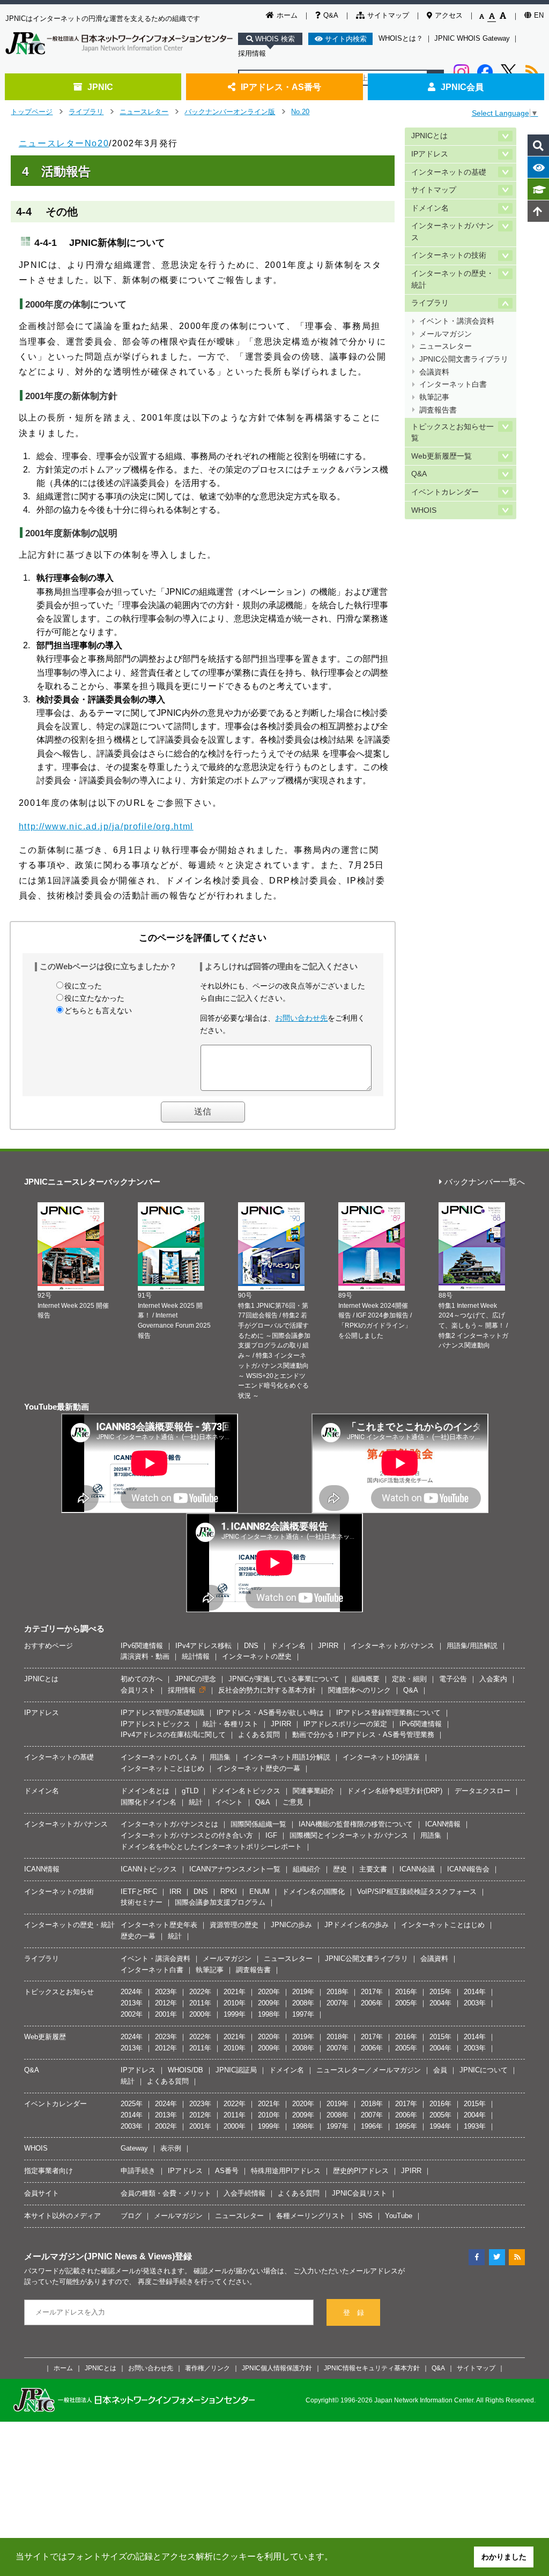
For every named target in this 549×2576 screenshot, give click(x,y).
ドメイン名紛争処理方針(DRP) (395, 1791)
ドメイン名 (430, 208)
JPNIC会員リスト (359, 2193)
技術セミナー (142, 1902)
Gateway (134, 2148)
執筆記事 (434, 397)
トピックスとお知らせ (59, 1992)
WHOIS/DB (186, 2070)
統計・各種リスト (231, 1724)
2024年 (132, 1992)
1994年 (440, 2126)
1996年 (372, 2126)
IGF (271, 1835)
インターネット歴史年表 (159, 1925)
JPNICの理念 (195, 1679)
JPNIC (100, 87)
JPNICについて (484, 2070)
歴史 (340, 1869)
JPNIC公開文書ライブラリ (464, 359)
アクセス (449, 15)
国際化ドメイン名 (149, 1802)
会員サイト (42, 2193)
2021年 (235, 1992)
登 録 (354, 2313)
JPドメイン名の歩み (357, 1925)
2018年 (337, 1992)
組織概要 (366, 1679)
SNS (365, 2216)
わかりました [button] (504, 2557)
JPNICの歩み (291, 1925)
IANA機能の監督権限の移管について (356, 1824)
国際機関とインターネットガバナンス (349, 1835)
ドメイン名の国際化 (313, 1892)
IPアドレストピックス (155, 1724)
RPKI (229, 1892)
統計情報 (196, 1656)
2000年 (200, 2014)
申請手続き (138, 2171)
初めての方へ (142, 1679)
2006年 (372, 2003)
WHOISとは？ (401, 38)
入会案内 (493, 1679)
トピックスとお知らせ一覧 (452, 433)
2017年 (372, 1992)
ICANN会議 (417, 1869)
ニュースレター (144, 112)
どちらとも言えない (98, 1010)
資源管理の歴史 (234, 1925)
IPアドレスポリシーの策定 (345, 1724)
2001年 (166, 2014)
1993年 (475, 2126)
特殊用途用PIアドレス (286, 2171)
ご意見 (293, 1802)
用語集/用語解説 (472, 1646)
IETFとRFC (139, 1892)
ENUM (259, 1892)
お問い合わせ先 (301, 1018)
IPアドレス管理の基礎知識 (162, 1713)
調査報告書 (438, 410)
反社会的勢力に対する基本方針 (267, 1690)
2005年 (406, 2003)
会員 (440, 2070)
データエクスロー (483, 1791)
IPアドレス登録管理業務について (388, 1713)
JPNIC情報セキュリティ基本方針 (372, 2368)
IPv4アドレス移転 (203, 1646)
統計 (196, 1802)
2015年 (440, 1992)
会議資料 (434, 372)
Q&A (331, 15)
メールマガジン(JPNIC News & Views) (99, 2256)
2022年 (200, 1992)
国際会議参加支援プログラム (220, 1902)
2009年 (269, 2003)
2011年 (200, 2003)
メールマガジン (446, 334)
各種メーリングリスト (311, 2216)
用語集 (220, 1757)
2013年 (132, 2003)
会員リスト (138, 1690)
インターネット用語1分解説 (287, 1757)
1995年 (406, 2126)
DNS (251, 1646)
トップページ (32, 112)
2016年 (406, 1992)
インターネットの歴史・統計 (452, 279)
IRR (175, 1892)
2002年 (132, 2014)
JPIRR (328, 1646)
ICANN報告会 (468, 1869)
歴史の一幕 (138, 1936)
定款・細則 (409, 1679)
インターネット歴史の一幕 (258, 1768)
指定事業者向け (49, 2171)
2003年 (475, 2003)
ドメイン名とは (145, 1791)
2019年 (303, 1992)
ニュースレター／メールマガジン (369, 2070)
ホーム (287, 15)
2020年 (269, 1992)
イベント (229, 1802)
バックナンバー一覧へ (485, 1182)
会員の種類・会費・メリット (166, 2193)
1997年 (303, 2014)
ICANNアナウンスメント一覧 (235, 1869)
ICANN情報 (443, 1824)
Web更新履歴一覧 (442, 456)
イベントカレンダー (445, 492)
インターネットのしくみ (159, 1757)
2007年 (337, 2003)
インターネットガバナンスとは (169, 1824)
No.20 (300, 112)
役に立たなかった (94, 998)
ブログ (131, 2216)
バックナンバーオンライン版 (230, 112)
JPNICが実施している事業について (284, 1679)
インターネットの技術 (449, 255)
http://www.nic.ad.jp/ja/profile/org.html (106, 826)
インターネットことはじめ (162, 1768)
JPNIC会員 (462, 87)
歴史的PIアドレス (361, 2171)
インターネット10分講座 (381, 1757)
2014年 (475, 1992)
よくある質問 (259, 1735)
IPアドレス (430, 154)
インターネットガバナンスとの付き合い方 (187, 1835)
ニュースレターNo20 (64, 143)
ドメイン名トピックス (246, 1791)
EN (539, 15)
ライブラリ (86, 112)
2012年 (166, 2003)
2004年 (440, 2003)
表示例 (171, 2148)
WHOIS (424, 510)
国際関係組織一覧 (258, 1824)
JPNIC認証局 (236, 2070)
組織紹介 (307, 1869)
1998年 (269, 2014)
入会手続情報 (244, 2193)
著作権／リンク (207, 2368)
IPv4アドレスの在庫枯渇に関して (173, 1735)
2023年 (166, 1992)
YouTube (399, 2216)
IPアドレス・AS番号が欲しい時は (270, 1713)
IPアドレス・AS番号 (281, 87)
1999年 (235, 2014)
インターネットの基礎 (449, 172)
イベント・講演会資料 (457, 321)
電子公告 (453, 1679)
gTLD (190, 1791)
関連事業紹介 (314, 1791)
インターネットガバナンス (452, 232)
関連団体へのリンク (359, 1690)
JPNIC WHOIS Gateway (472, 38)
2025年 (132, 2104)
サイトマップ (388, 15)
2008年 (303, 2003)
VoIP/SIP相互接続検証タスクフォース (417, 1892)
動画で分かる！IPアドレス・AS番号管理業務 (363, 1735)
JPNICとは (429, 136)
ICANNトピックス (149, 1869)
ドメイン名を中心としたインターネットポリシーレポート (211, 1847)
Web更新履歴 (45, 2037)
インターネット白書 (453, 384)
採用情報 (252, 53)
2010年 (235, 2003)
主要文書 (373, 1869)
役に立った (83, 986)
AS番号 (227, 2171)
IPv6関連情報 (142, 1646)
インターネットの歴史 (257, 1656)
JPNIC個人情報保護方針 (277, 2368)
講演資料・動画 (145, 1656)
